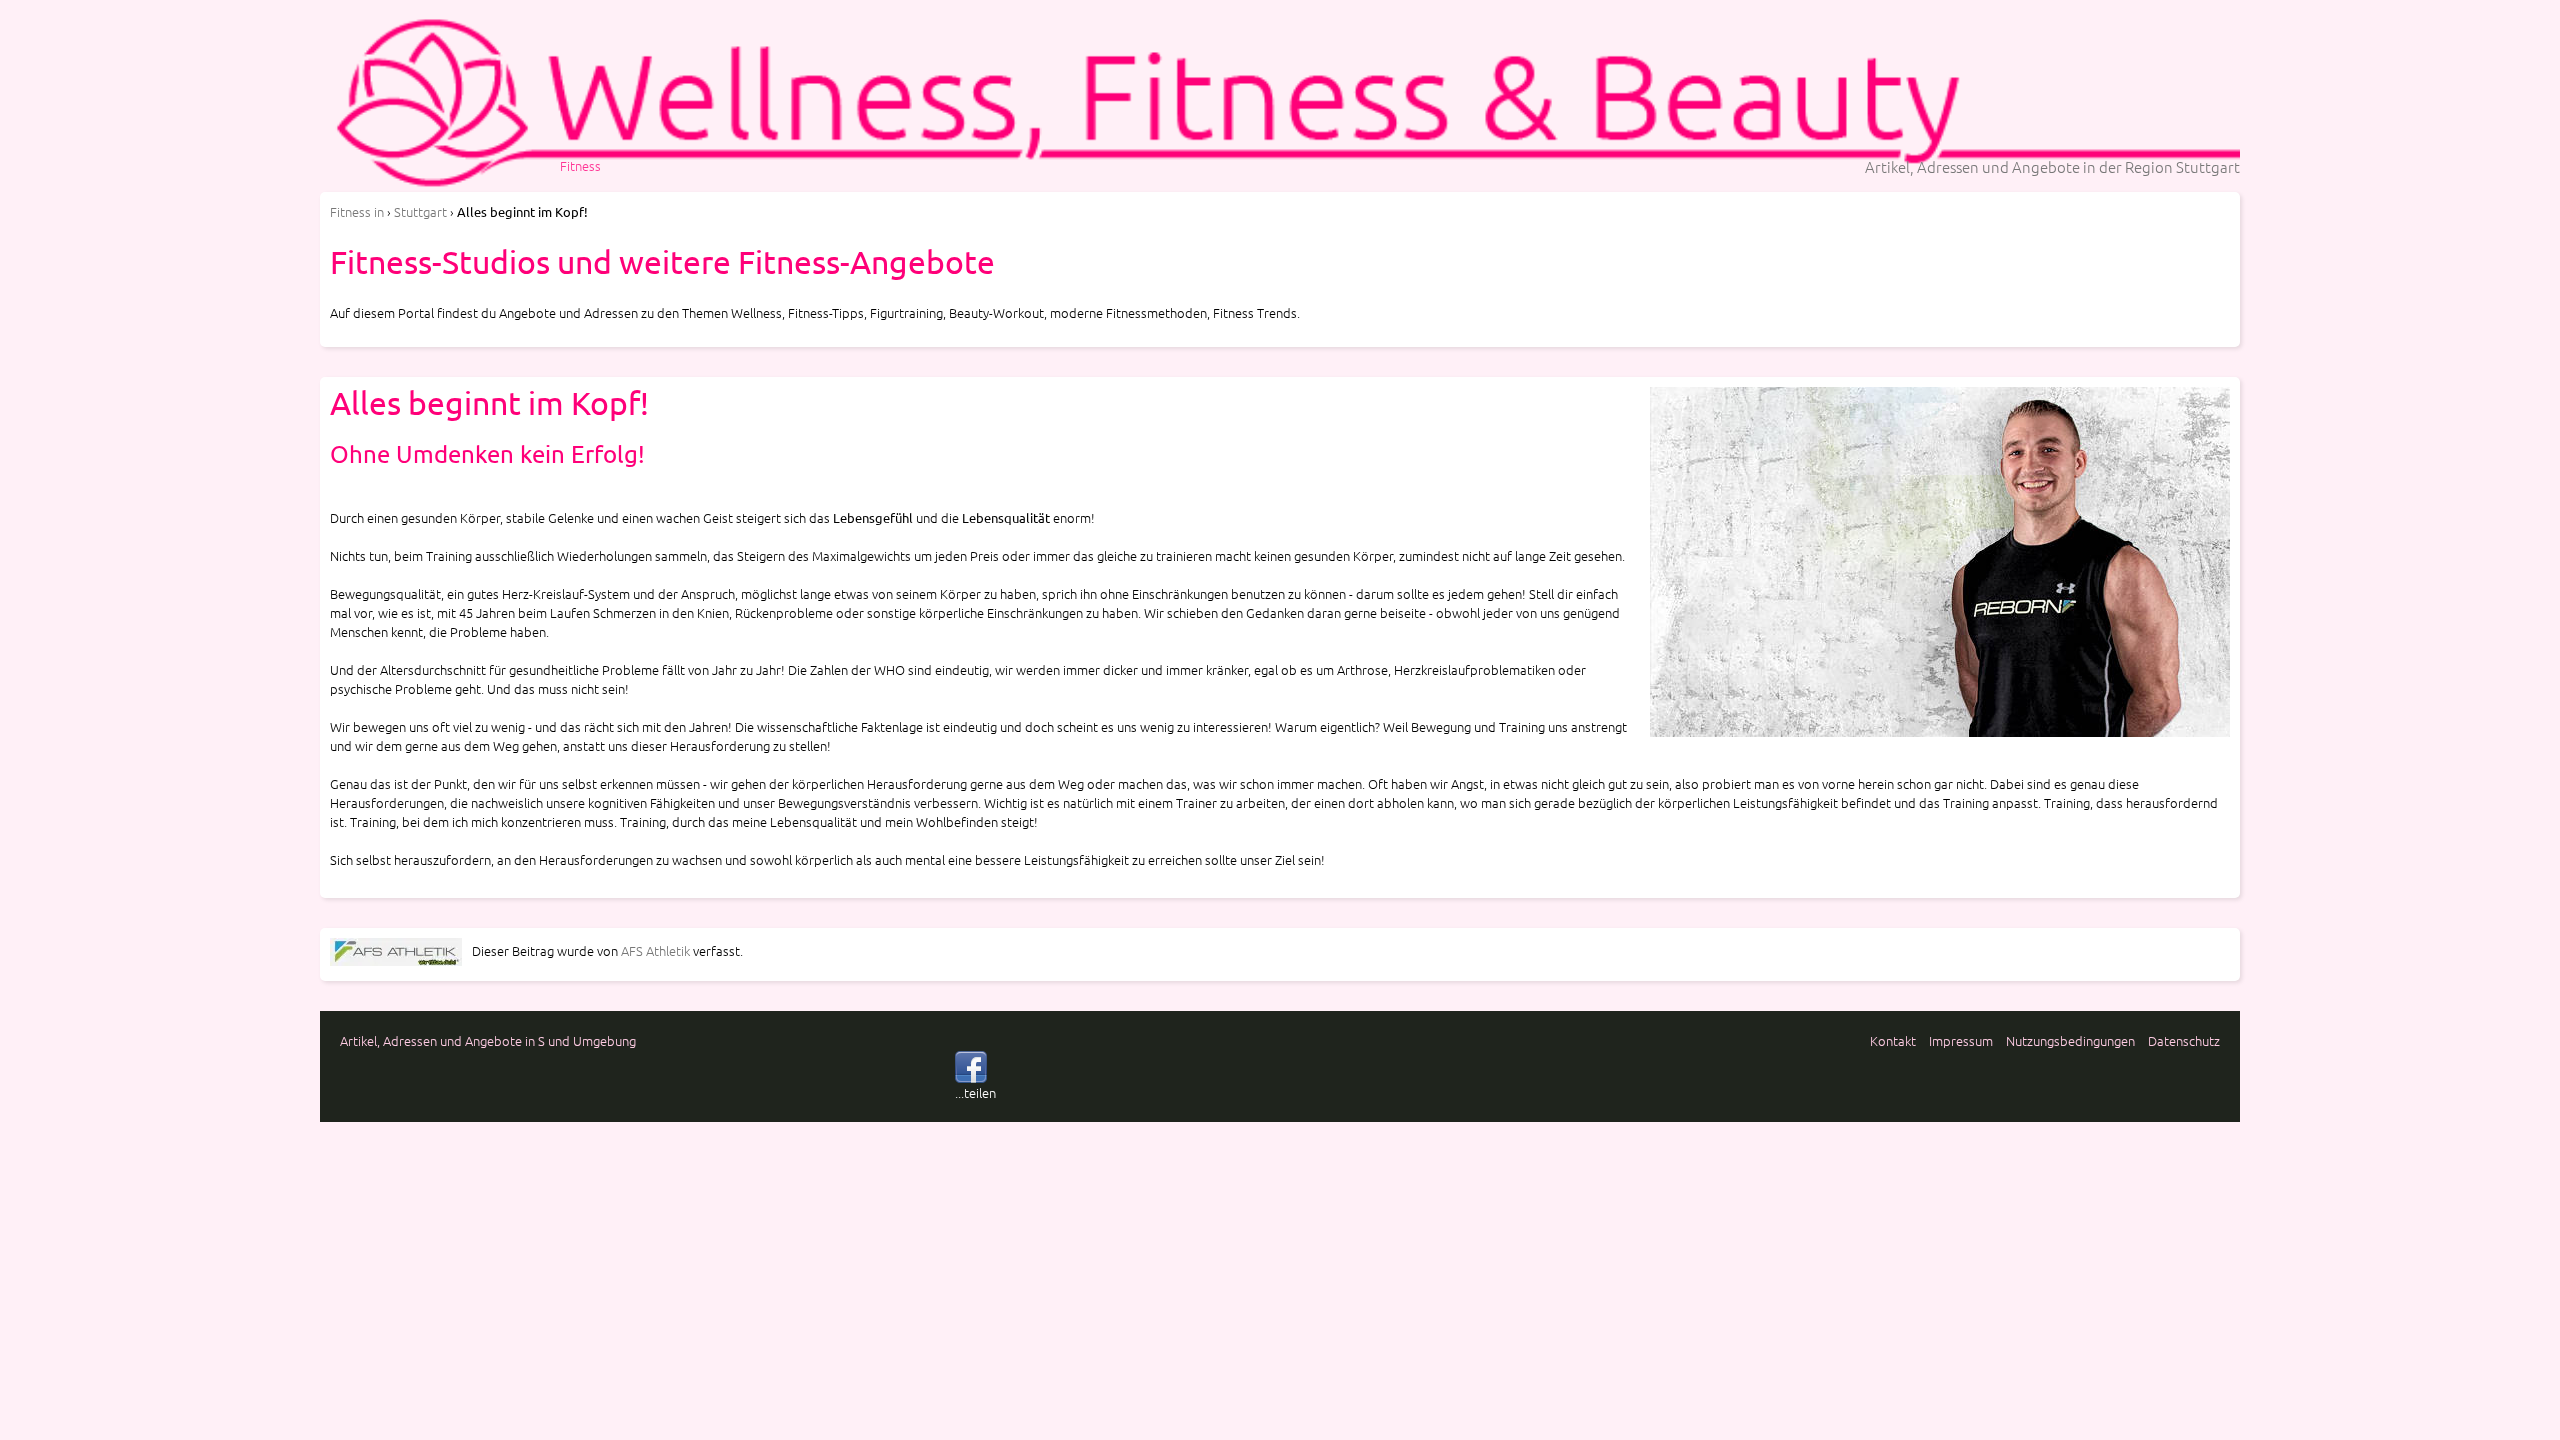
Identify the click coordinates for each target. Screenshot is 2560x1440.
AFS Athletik (655, 950)
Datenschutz (2184, 1040)
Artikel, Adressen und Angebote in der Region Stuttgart (2052, 166)
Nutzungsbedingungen (2070, 1040)
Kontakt (1893, 1040)
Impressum (1961, 1040)
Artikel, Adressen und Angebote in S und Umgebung (488, 1040)
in (357, 211)
